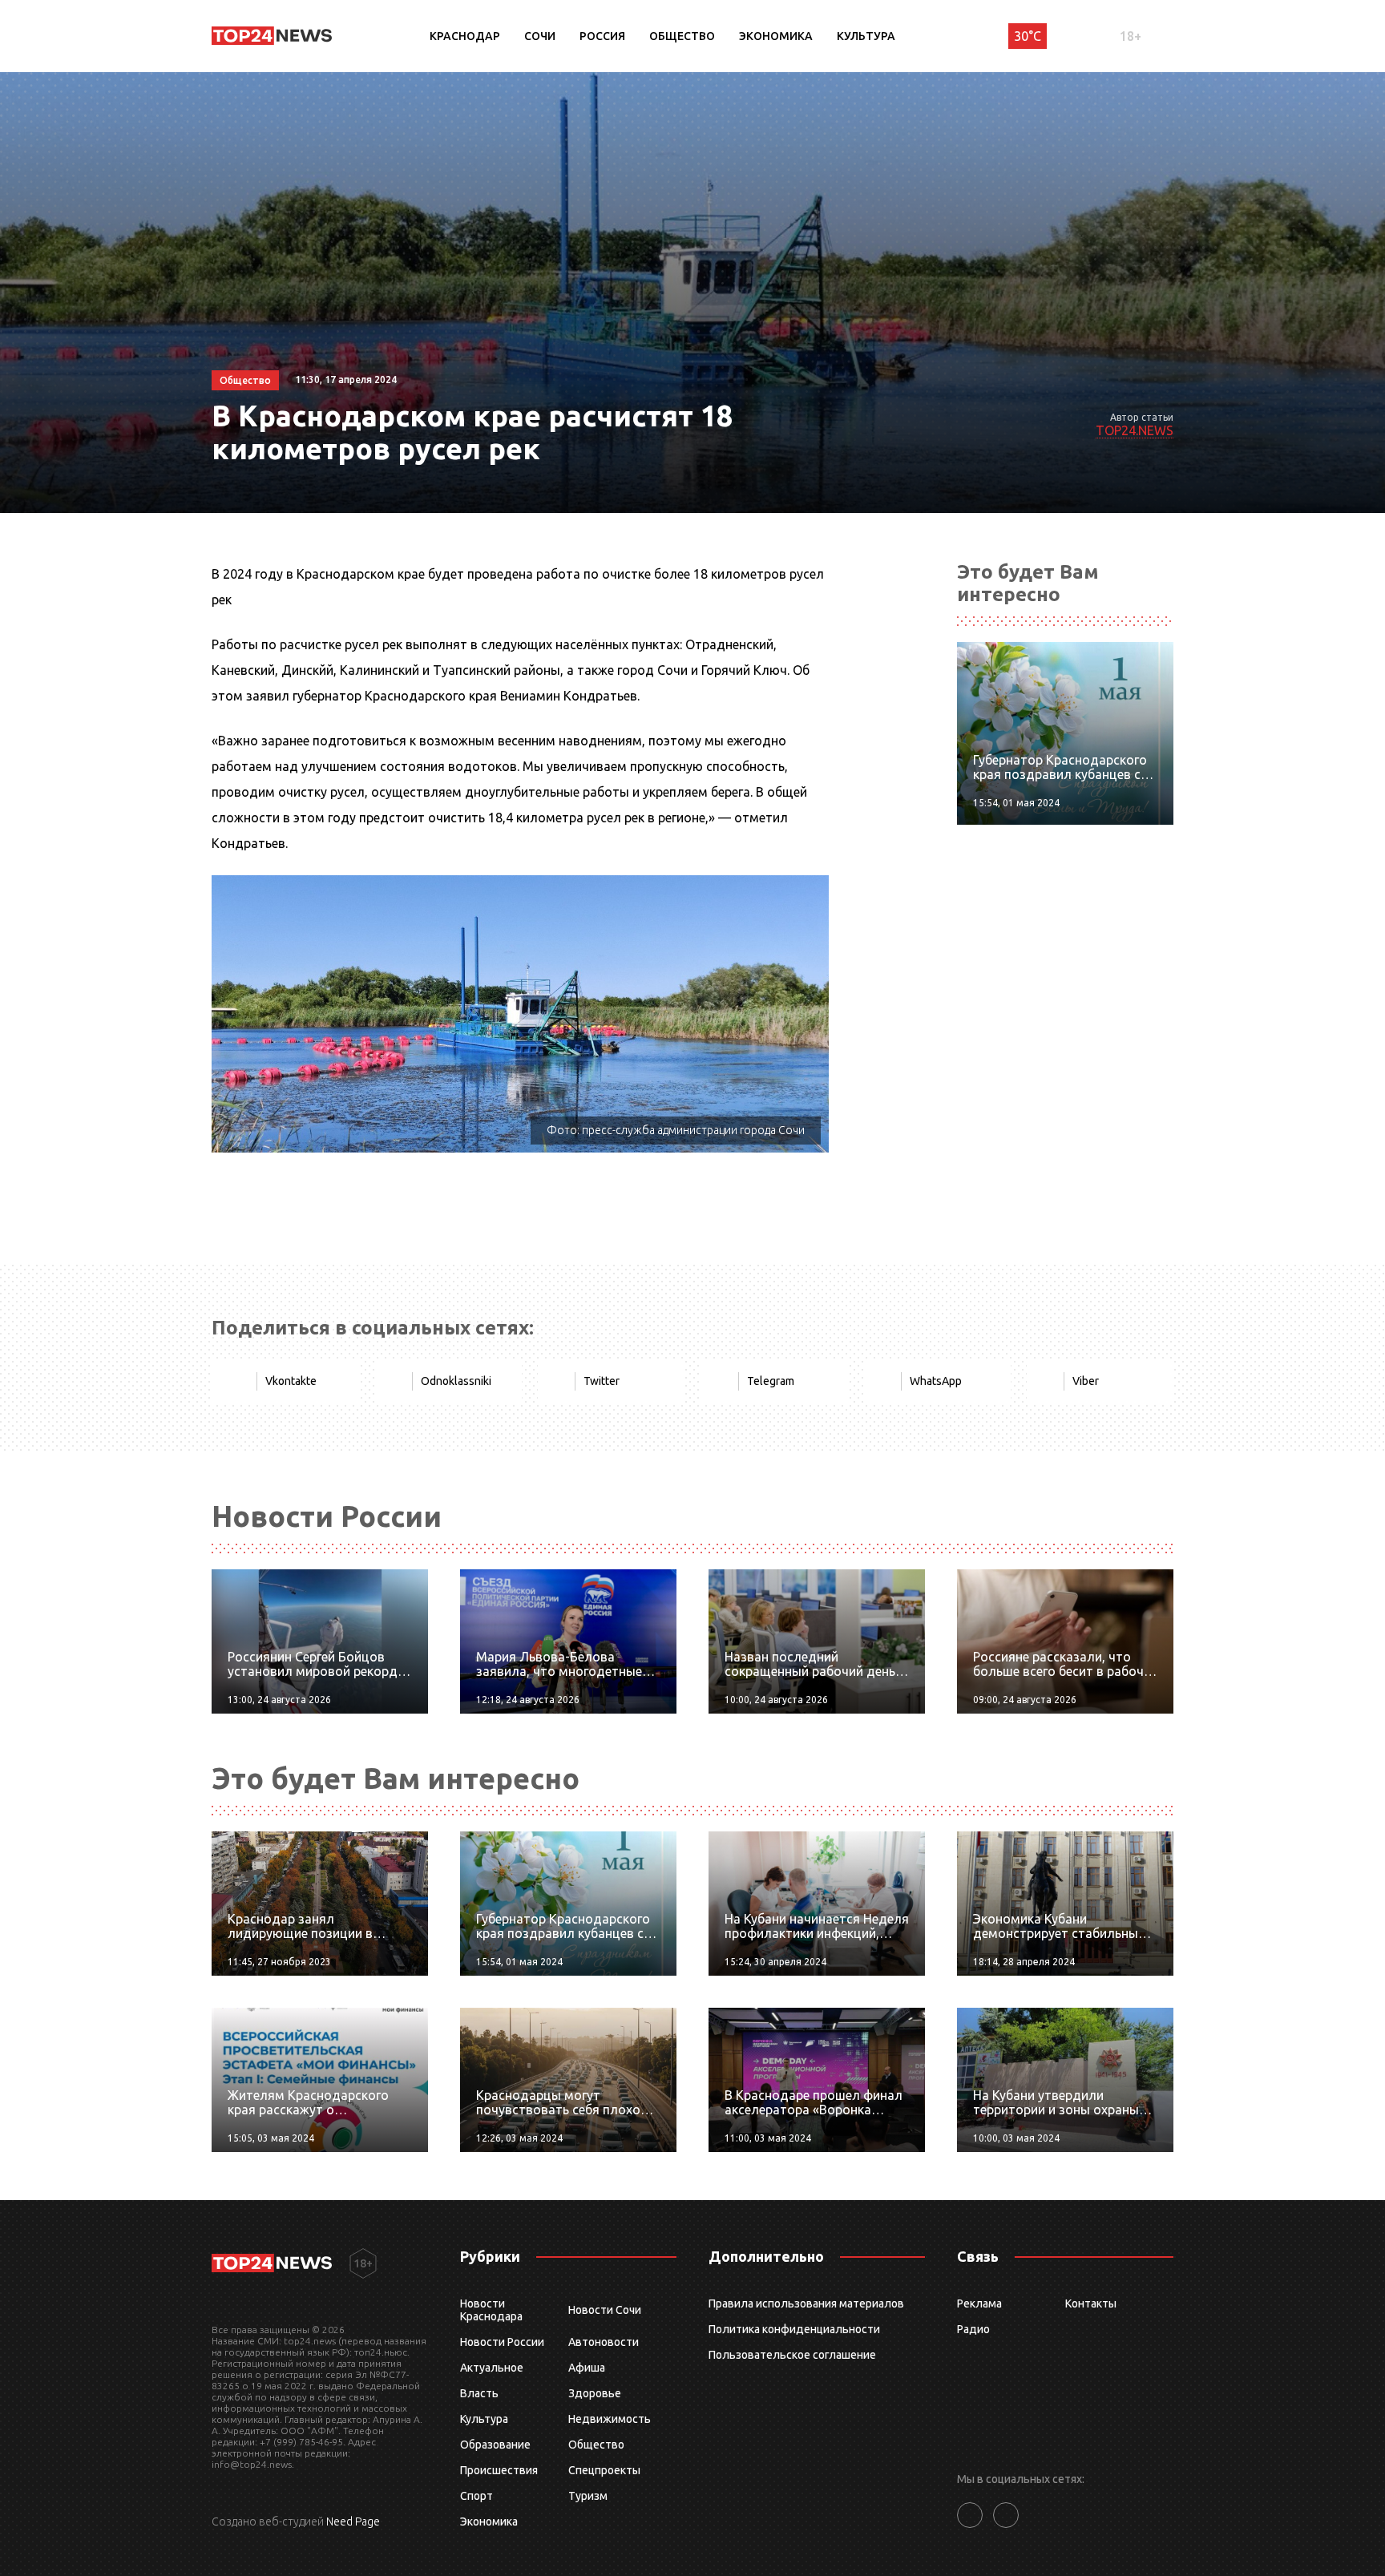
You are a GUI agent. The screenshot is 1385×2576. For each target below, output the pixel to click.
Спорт (476, 2496)
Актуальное (492, 2368)
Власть (479, 2393)
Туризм (588, 2496)
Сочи (540, 36)
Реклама (979, 2303)
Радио (973, 2329)
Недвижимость (610, 2419)
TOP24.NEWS (1135, 430)
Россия (602, 36)
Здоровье (595, 2393)
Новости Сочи (605, 2310)
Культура (866, 36)
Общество (682, 36)
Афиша (587, 2368)
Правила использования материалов (806, 2303)
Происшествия (499, 2470)
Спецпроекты (604, 2470)
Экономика (776, 36)
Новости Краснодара (491, 2310)
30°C (1028, 36)
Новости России (502, 2342)
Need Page (353, 2521)
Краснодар (465, 36)
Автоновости (604, 2342)
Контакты (1091, 2303)
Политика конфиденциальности (794, 2329)
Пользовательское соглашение (792, 2355)
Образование (495, 2445)
